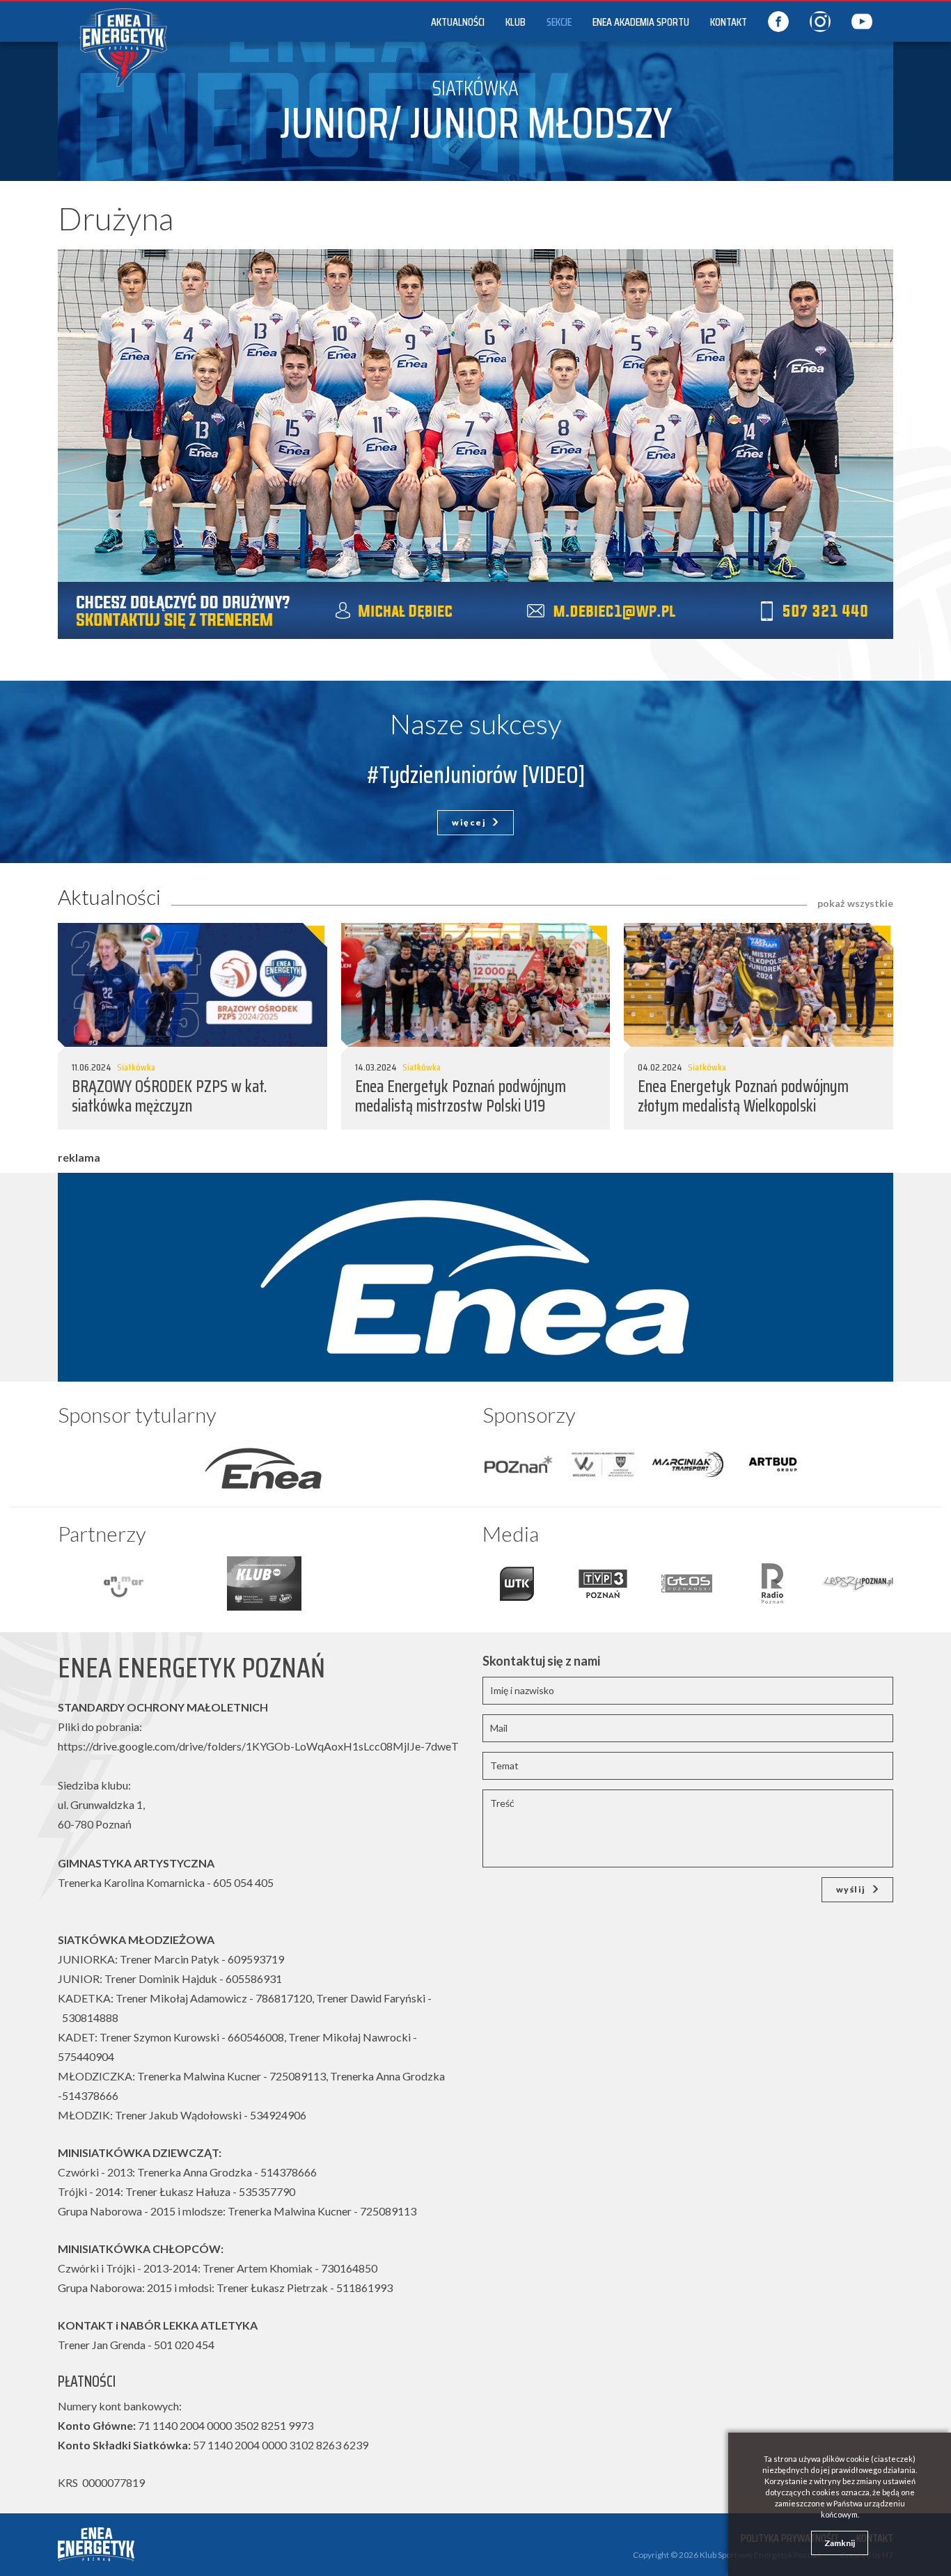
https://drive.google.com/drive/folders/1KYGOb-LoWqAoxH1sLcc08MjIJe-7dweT (258, 1746)
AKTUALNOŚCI (458, 22)
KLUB (516, 22)
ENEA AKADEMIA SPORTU (641, 22)
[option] (263, 1464)
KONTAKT (729, 22)
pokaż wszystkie (855, 903)
